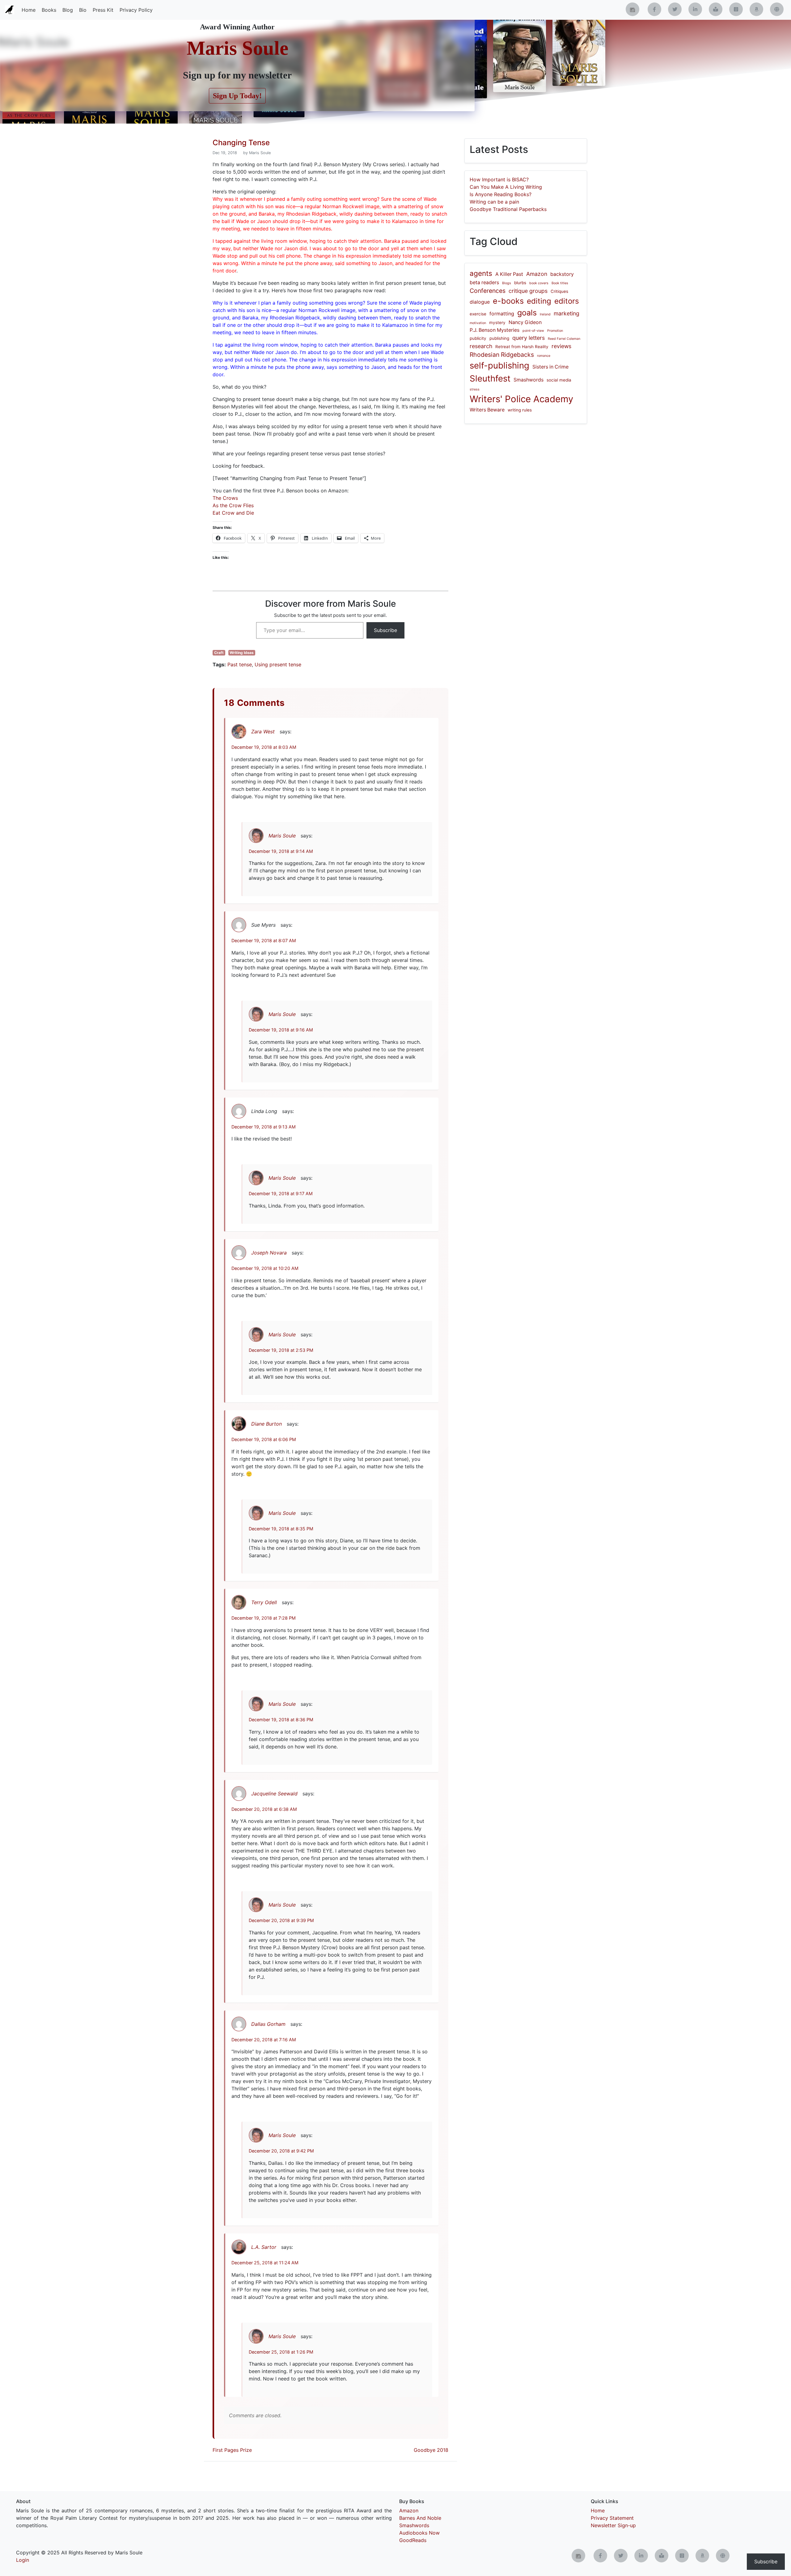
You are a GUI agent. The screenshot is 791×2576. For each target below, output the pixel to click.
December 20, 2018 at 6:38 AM (264, 1809)
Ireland (545, 314)
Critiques (559, 291)
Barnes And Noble (420, 2518)
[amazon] (756, 9)
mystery (497, 323)
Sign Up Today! (237, 96)
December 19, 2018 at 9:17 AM (281, 1193)
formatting (502, 314)
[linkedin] (695, 9)
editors (567, 301)
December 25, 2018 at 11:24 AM (265, 2263)
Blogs (507, 283)
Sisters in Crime (550, 367)
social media (559, 380)
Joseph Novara (269, 1253)
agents (481, 273)
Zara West (263, 731)
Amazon (537, 274)
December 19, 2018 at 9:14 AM (281, 851)
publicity (478, 338)
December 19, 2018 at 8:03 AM (264, 747)
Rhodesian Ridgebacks (502, 355)
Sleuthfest (490, 378)
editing (539, 301)
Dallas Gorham (268, 2024)
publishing (499, 338)
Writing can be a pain (494, 202)
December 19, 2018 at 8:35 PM (281, 1529)
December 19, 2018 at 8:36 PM (281, 1720)
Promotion (555, 331)
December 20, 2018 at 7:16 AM (264, 2040)
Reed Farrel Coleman (564, 339)
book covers (539, 283)
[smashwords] (716, 9)
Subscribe (385, 630)
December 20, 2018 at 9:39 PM (281, 1920)
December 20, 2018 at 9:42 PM (281, 2151)
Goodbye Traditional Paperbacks (508, 209)
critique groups (528, 291)
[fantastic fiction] (777, 9)
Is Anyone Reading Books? (501, 194)
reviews (561, 346)
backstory (562, 274)
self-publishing (499, 365)
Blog (68, 10)
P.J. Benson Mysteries (495, 330)
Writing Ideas (242, 653)
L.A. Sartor (264, 2247)
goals (527, 313)
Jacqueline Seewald (274, 1794)
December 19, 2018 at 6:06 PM (264, 1439)
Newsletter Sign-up (613, 2525)
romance (544, 356)
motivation (478, 323)
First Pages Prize (232, 2450)
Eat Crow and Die (233, 513)
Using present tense (278, 664)
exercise (478, 314)
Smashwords (529, 380)
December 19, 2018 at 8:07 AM (264, 940)
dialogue (480, 302)
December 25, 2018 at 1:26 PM (281, 2352)
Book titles (560, 283)
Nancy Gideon (525, 322)
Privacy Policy (136, 10)
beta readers (484, 282)
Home (29, 10)
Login (23, 2560)
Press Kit (103, 10)
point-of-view (533, 331)
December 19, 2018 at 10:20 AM (265, 1268)
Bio (83, 10)
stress (475, 389)
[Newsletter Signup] (632, 9)
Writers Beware (487, 410)
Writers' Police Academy (521, 399)
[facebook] (654, 9)
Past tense (240, 664)
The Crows (225, 498)
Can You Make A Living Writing (506, 187)
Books (49, 10)
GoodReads (413, 2540)
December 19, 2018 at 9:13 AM (264, 1127)
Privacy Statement (612, 2518)
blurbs (520, 283)
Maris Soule (237, 48)
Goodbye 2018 (431, 2450)
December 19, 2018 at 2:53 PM (281, 1350)
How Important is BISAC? (499, 179)
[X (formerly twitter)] (675, 9)
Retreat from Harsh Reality (522, 347)
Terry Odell (264, 1602)
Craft (219, 653)
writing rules (520, 410)
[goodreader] (736, 9)
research (481, 346)
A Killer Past (509, 274)
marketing (567, 313)
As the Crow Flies (233, 505)
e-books (508, 301)
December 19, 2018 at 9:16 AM (281, 1030)
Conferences (488, 291)
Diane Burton (266, 1424)
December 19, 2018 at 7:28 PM (264, 1618)
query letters (529, 338)
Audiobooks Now (419, 2533)
